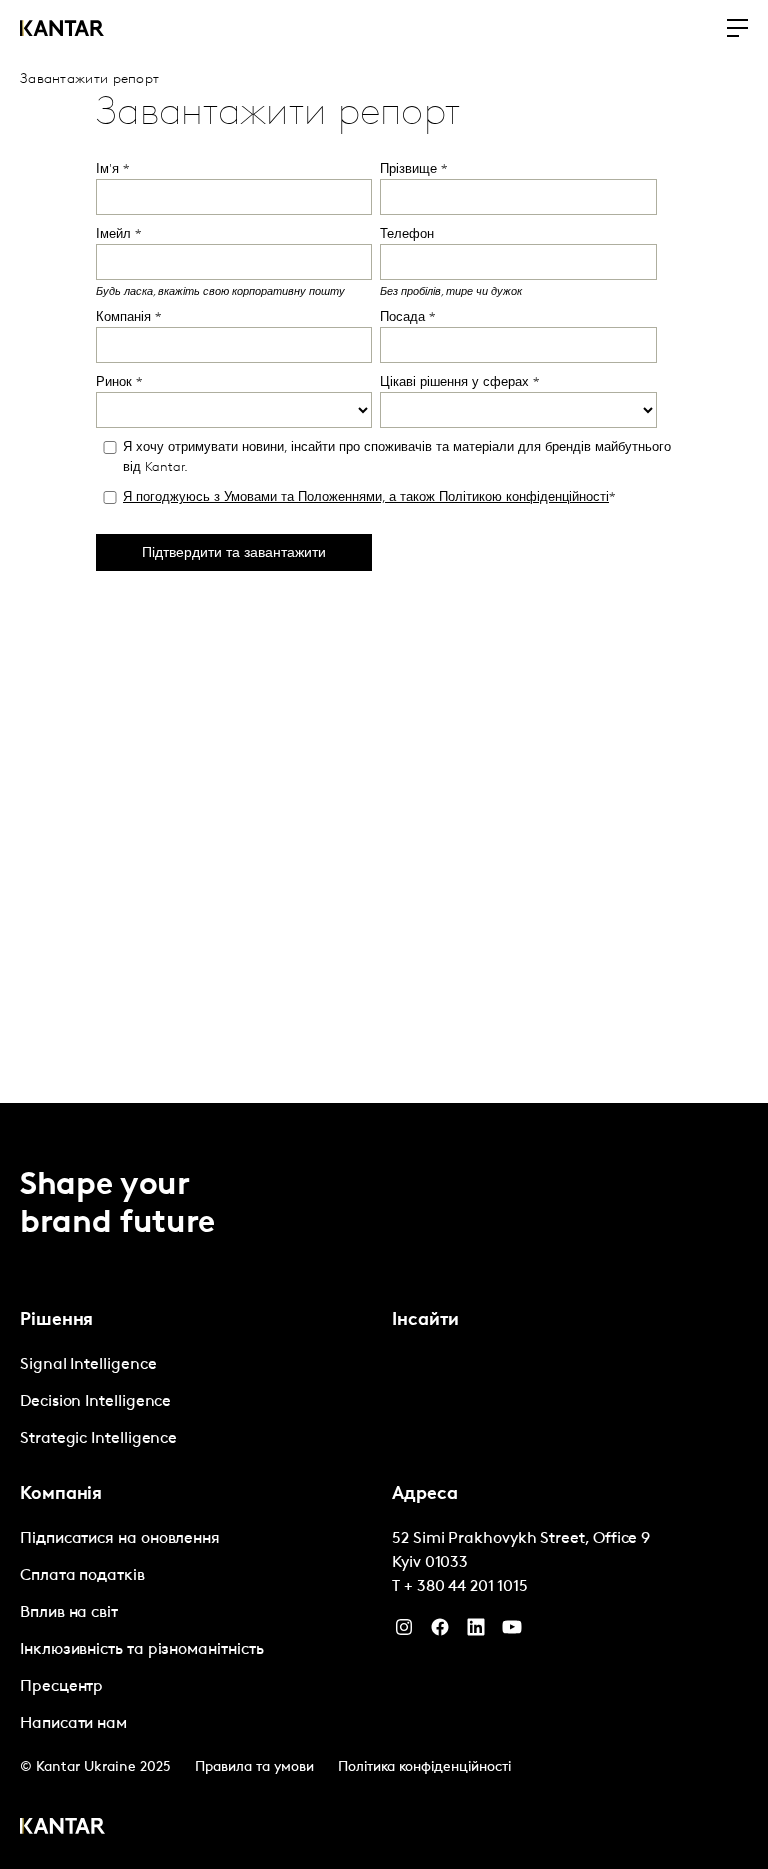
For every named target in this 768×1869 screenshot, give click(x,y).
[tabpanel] (198, 1402)
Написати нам (73, 1724)
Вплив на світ (69, 1613)
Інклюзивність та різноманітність (141, 1650)
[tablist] (384, 1486)
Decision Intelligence (95, 1402)
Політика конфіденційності (424, 1767)
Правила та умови (254, 1767)
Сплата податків (82, 1576)
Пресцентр (61, 1687)
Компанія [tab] (61, 1495)
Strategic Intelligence (98, 1439)
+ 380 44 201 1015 (466, 1587)
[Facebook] (440, 1632)
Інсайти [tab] (425, 1321)
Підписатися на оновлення (120, 1539)
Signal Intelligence (88, 1365)
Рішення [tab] (56, 1321)
